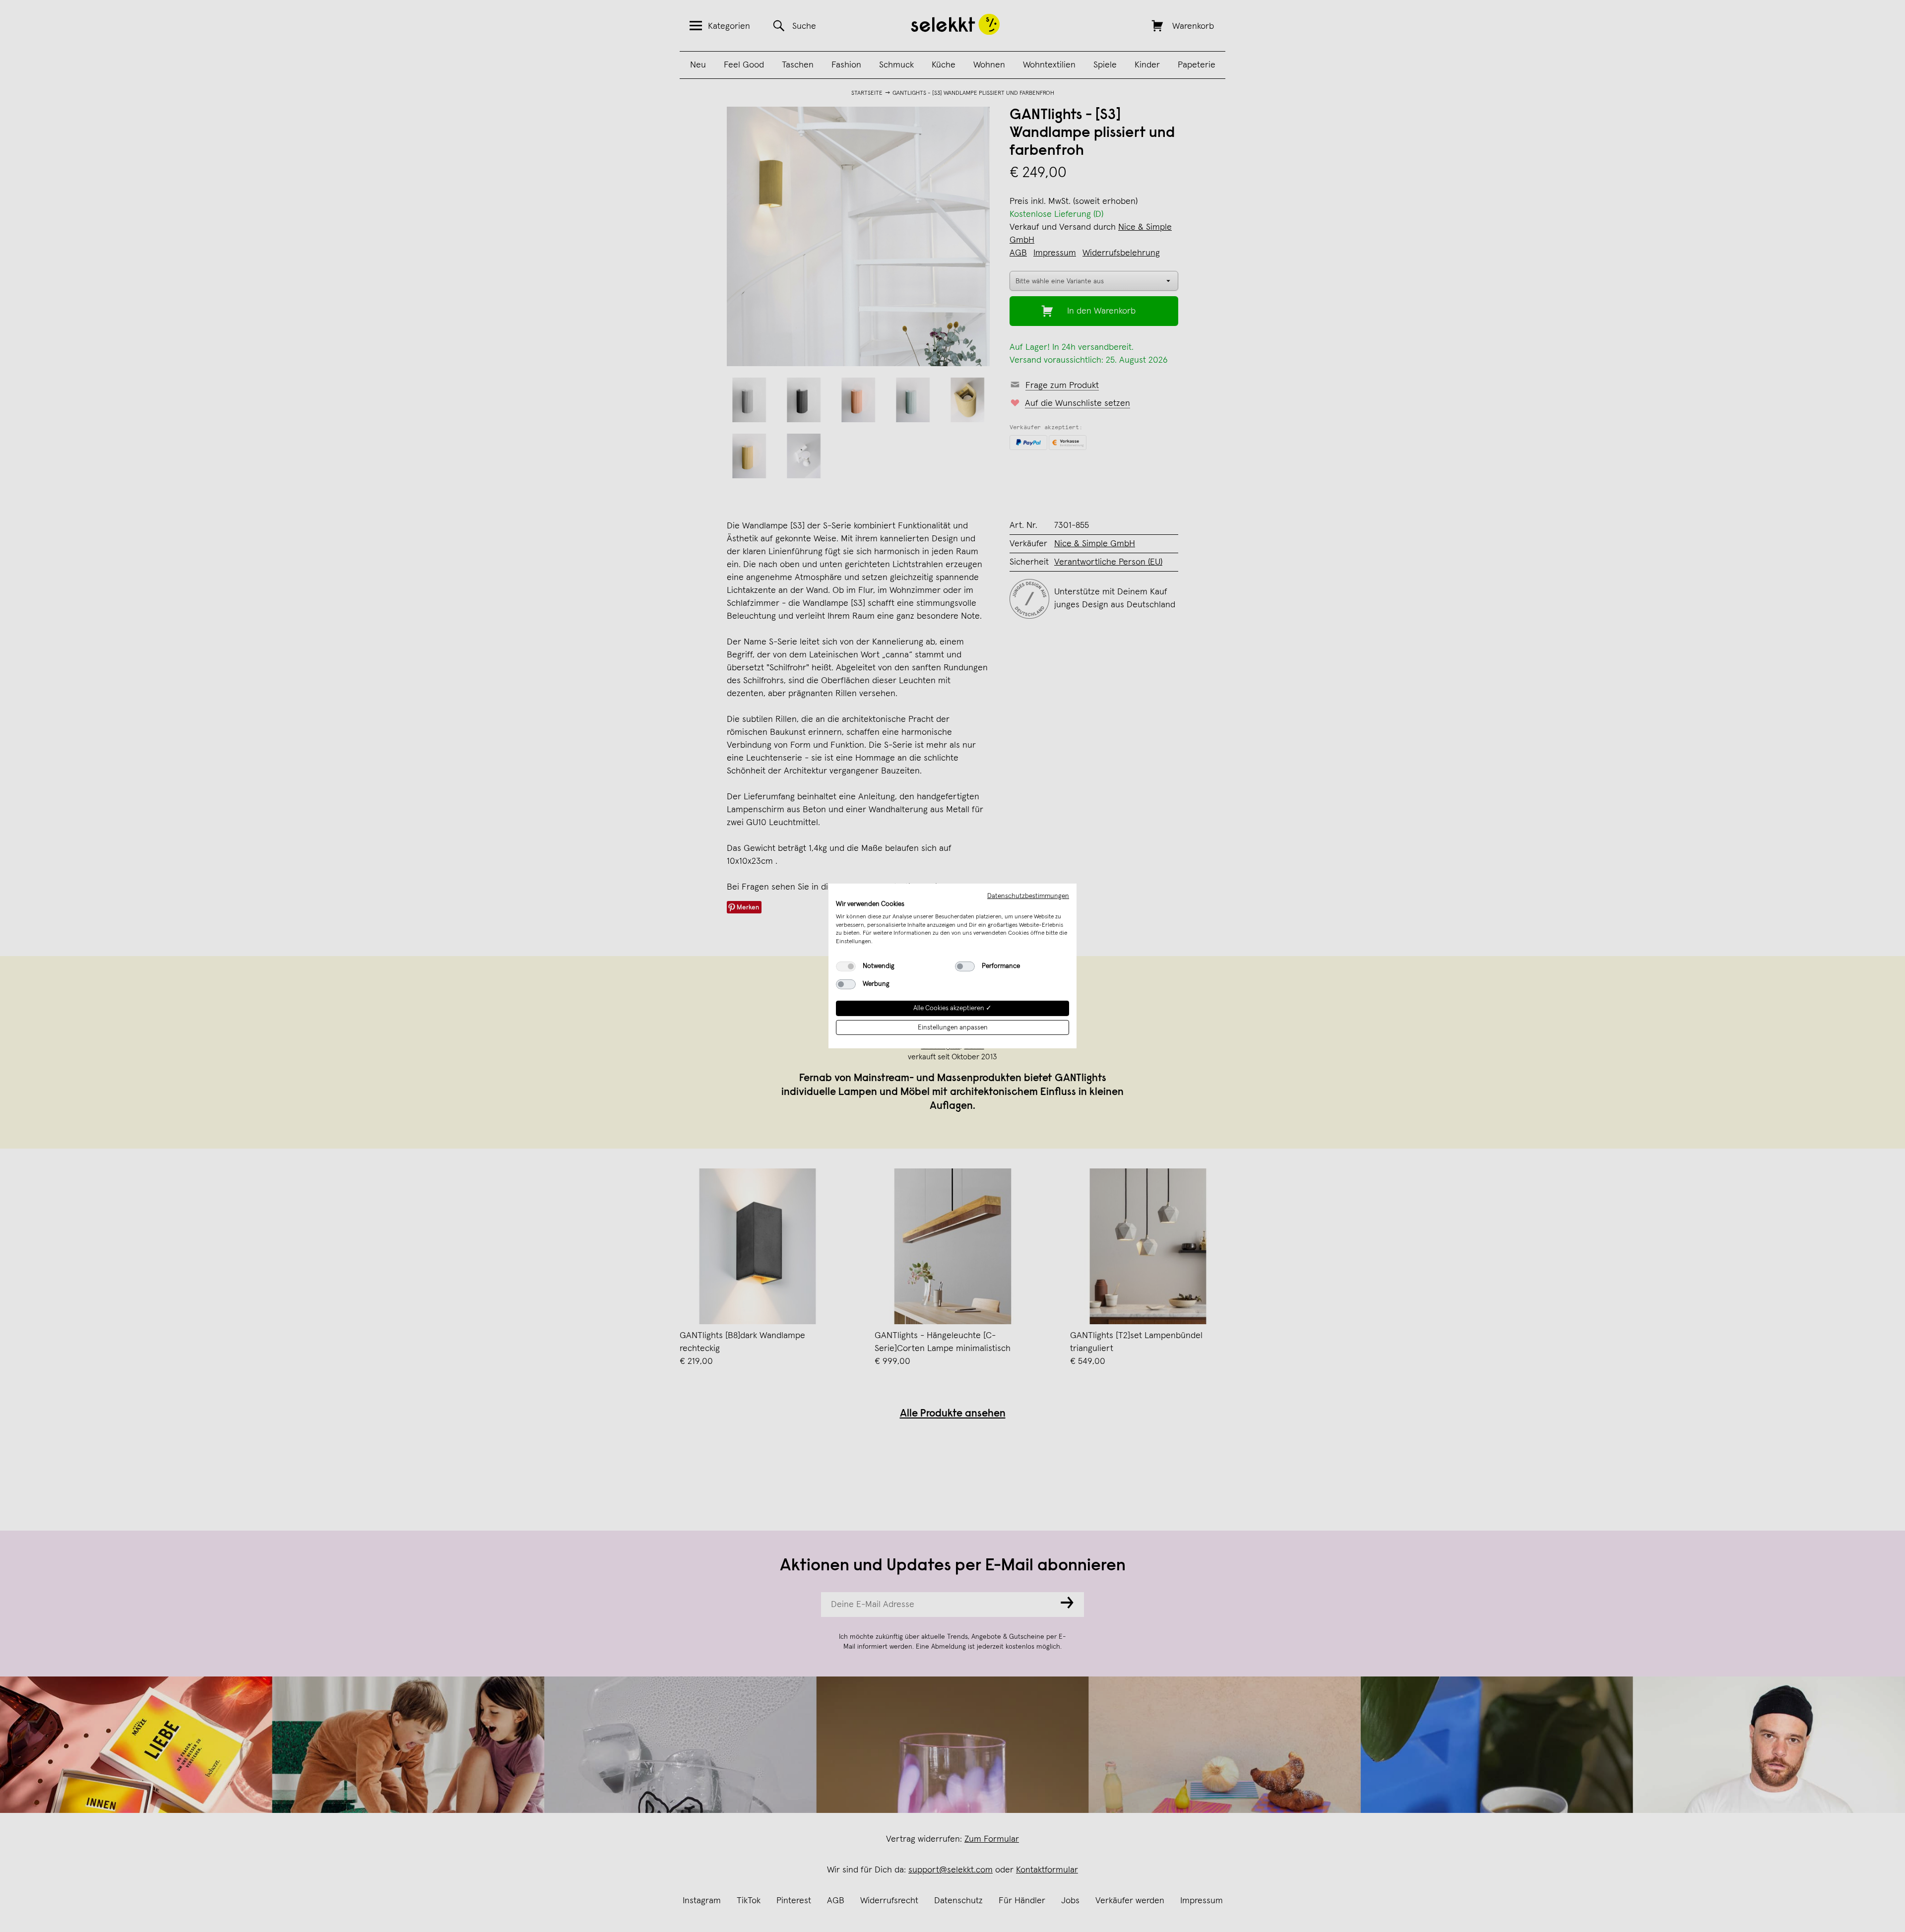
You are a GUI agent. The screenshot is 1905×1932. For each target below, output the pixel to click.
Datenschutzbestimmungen (1028, 896)
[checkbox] (846, 966)
